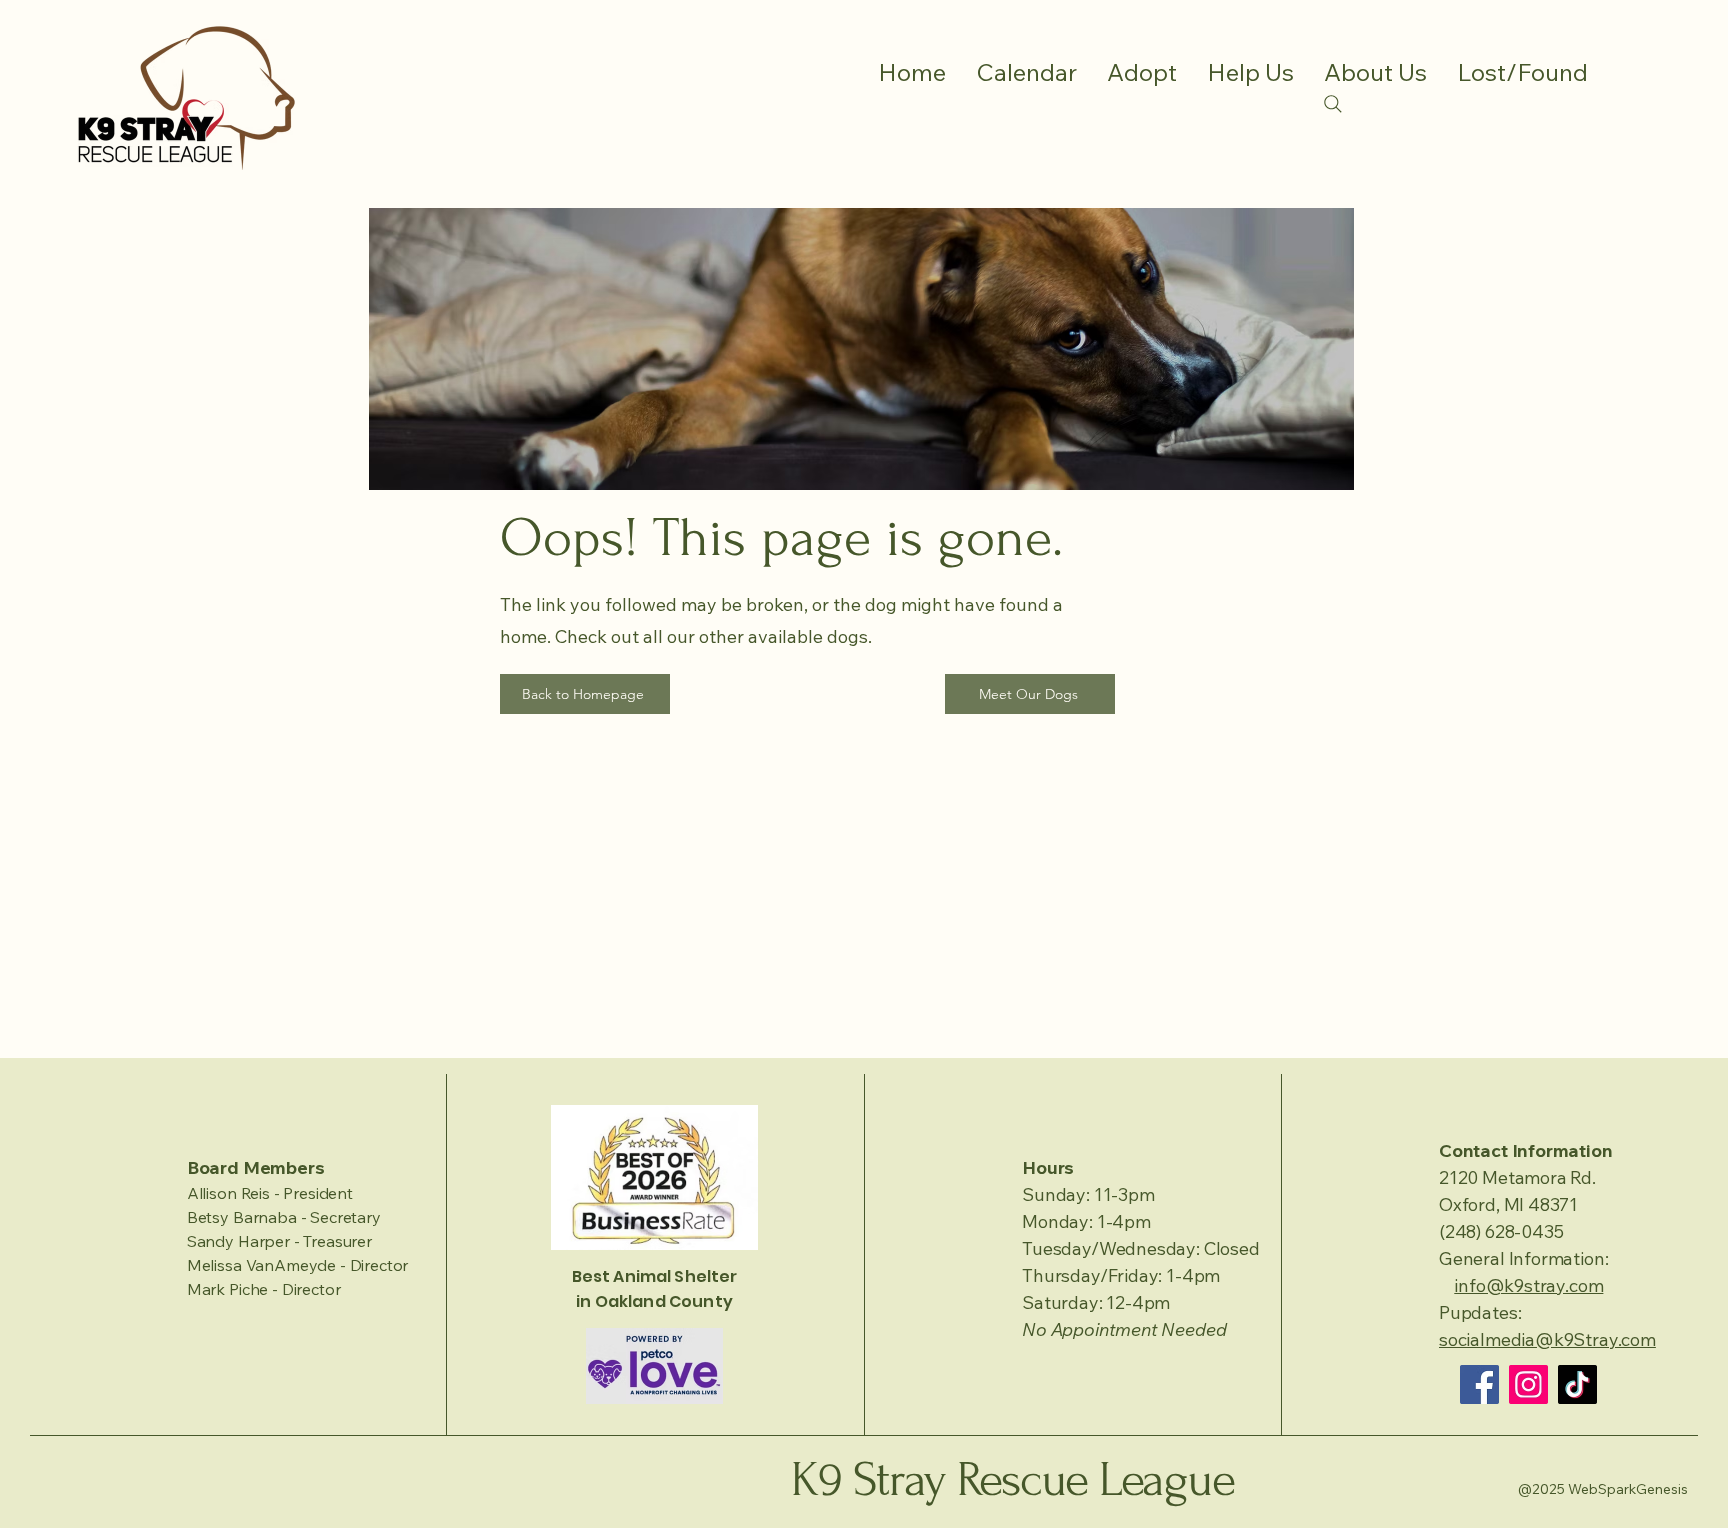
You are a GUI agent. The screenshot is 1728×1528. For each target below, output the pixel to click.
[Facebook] (1479, 1384)
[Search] (1333, 104)
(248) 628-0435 (1501, 1231)
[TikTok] (1577, 1384)
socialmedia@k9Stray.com (1547, 1339)
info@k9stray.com (1528, 1285)
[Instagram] (1528, 1384)
